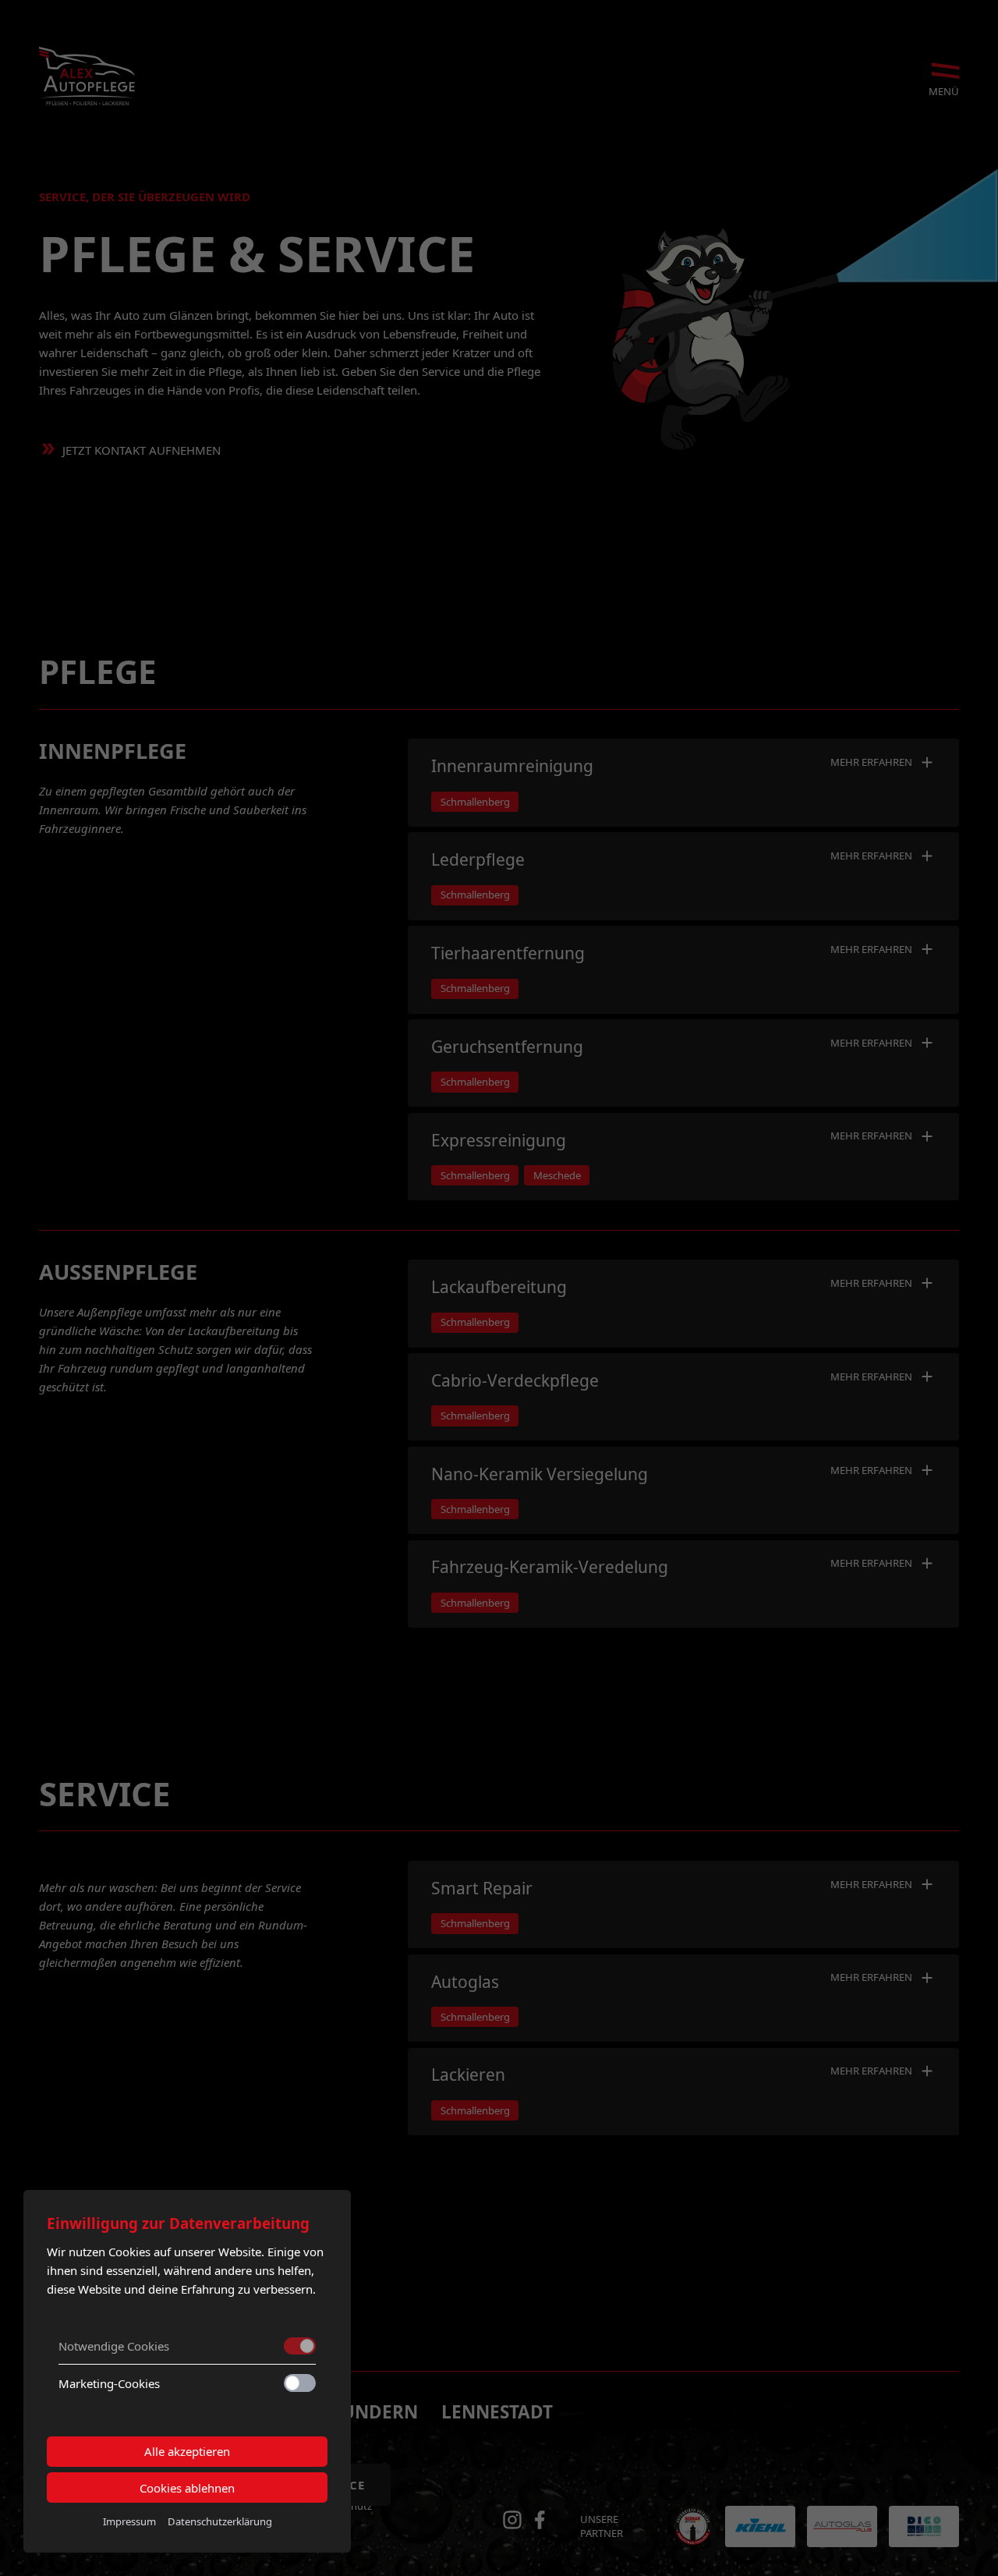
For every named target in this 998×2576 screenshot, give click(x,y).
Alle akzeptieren (187, 2451)
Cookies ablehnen (187, 2488)
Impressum (129, 2521)
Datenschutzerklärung (220, 2521)
